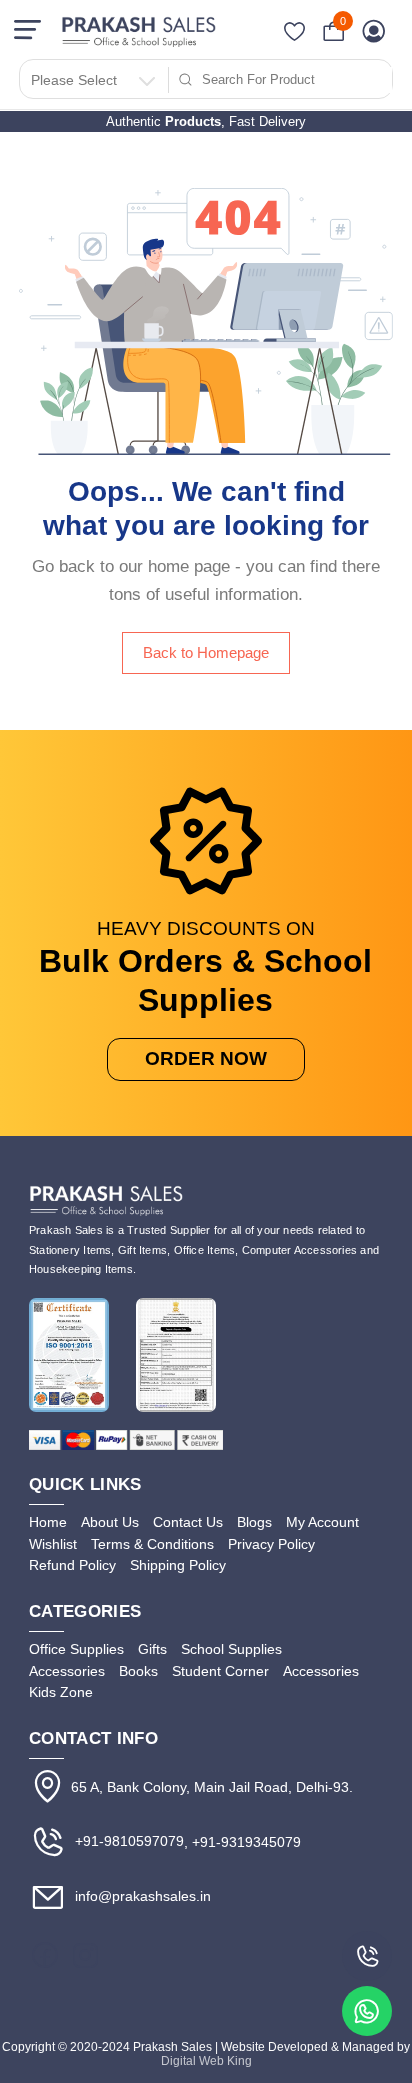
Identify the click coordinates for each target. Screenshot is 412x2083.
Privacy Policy (271, 1544)
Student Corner (220, 1671)
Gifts (152, 1649)
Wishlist (53, 1544)
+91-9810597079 (127, 1841)
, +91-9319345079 (242, 1842)
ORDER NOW (206, 1058)
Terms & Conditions (152, 1544)
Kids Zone (61, 1692)
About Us (110, 1522)
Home (48, 1522)
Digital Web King (206, 2061)
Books (138, 1671)
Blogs (254, 1522)
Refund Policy (72, 1565)
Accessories (67, 1671)
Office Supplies (76, 1649)
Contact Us (188, 1522)
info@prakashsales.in (141, 1897)
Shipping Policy (178, 1565)
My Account (322, 1522)
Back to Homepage (206, 653)
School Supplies (231, 1649)
